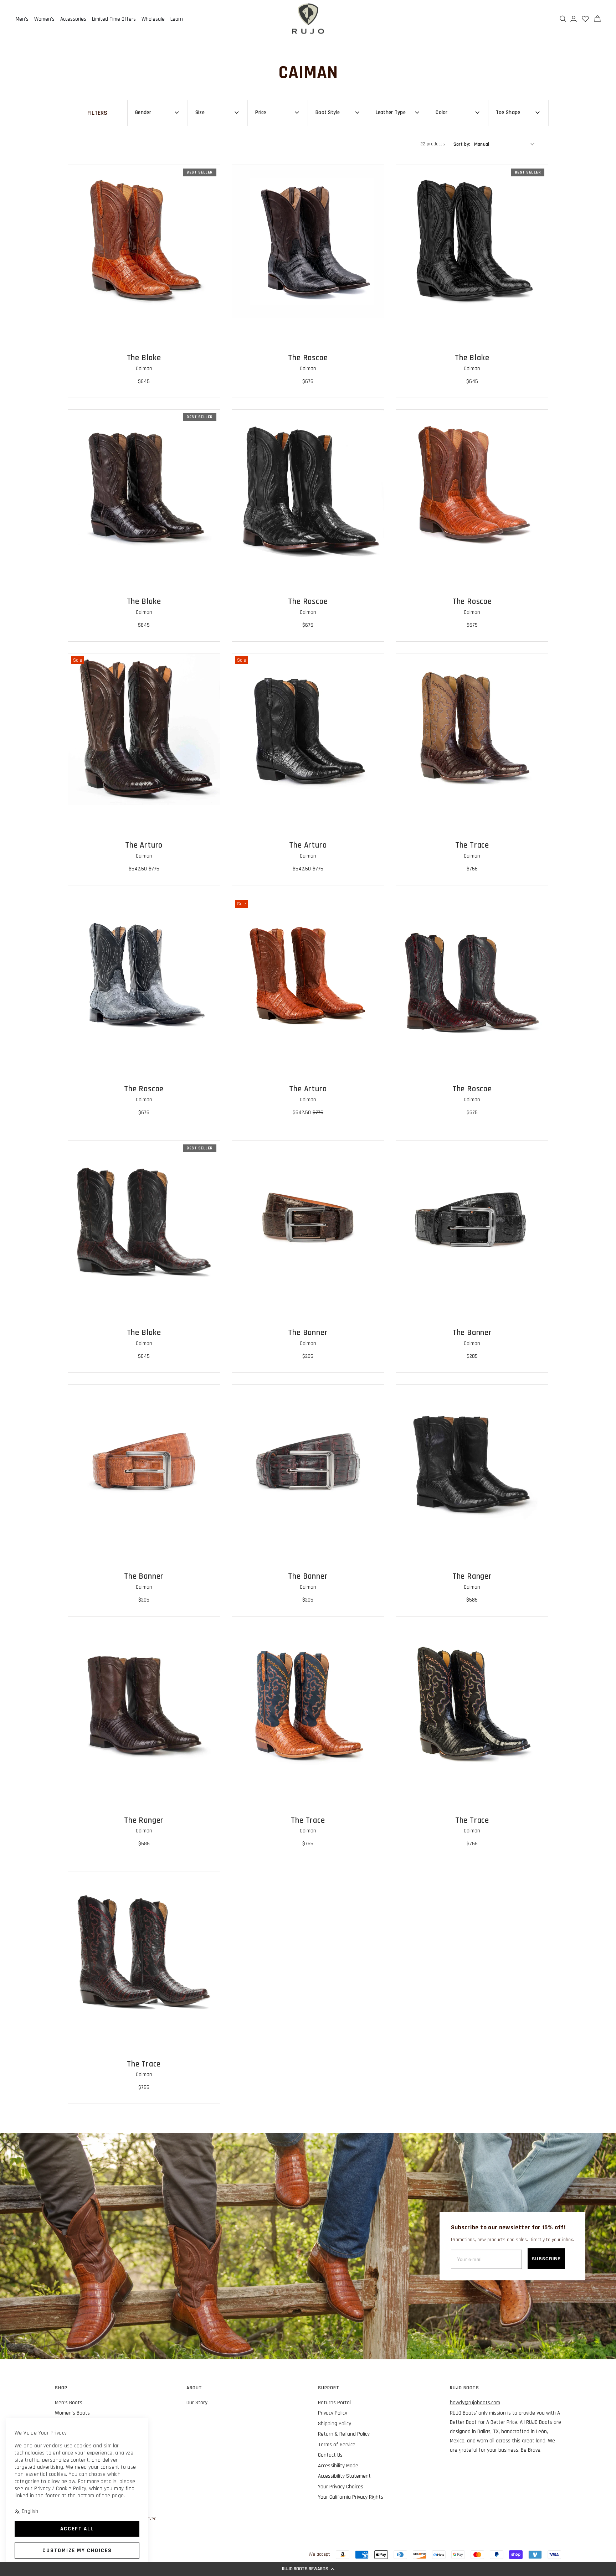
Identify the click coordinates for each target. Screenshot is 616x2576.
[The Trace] (472, 729)
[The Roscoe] (308, 241)
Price (261, 112)
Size (200, 112)
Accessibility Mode (338, 2466)
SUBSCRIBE (546, 2259)
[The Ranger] (472, 1460)
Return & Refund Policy (344, 2434)
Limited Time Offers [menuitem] (114, 19)
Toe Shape (508, 112)
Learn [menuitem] (177, 19)
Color (442, 112)
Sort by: (471, 144)
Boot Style (328, 112)
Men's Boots (69, 2403)
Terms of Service (337, 2445)
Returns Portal (334, 2403)
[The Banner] (308, 1217)
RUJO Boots (464, 2388)
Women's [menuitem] (44, 19)
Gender (143, 112)
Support (329, 2388)
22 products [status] (433, 144)
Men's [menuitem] (22, 19)
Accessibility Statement (344, 2476)
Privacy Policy (333, 2413)
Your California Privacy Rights (351, 2497)
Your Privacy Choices (341, 2487)
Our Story (197, 2403)
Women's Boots (72, 2413)
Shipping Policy (335, 2424)
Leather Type (391, 112)
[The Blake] (144, 241)
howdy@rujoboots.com (475, 2403)
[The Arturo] (144, 729)
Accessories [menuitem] (73, 19)
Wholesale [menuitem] (153, 19)
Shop (61, 2388)
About (194, 2388)
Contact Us (330, 2455)
